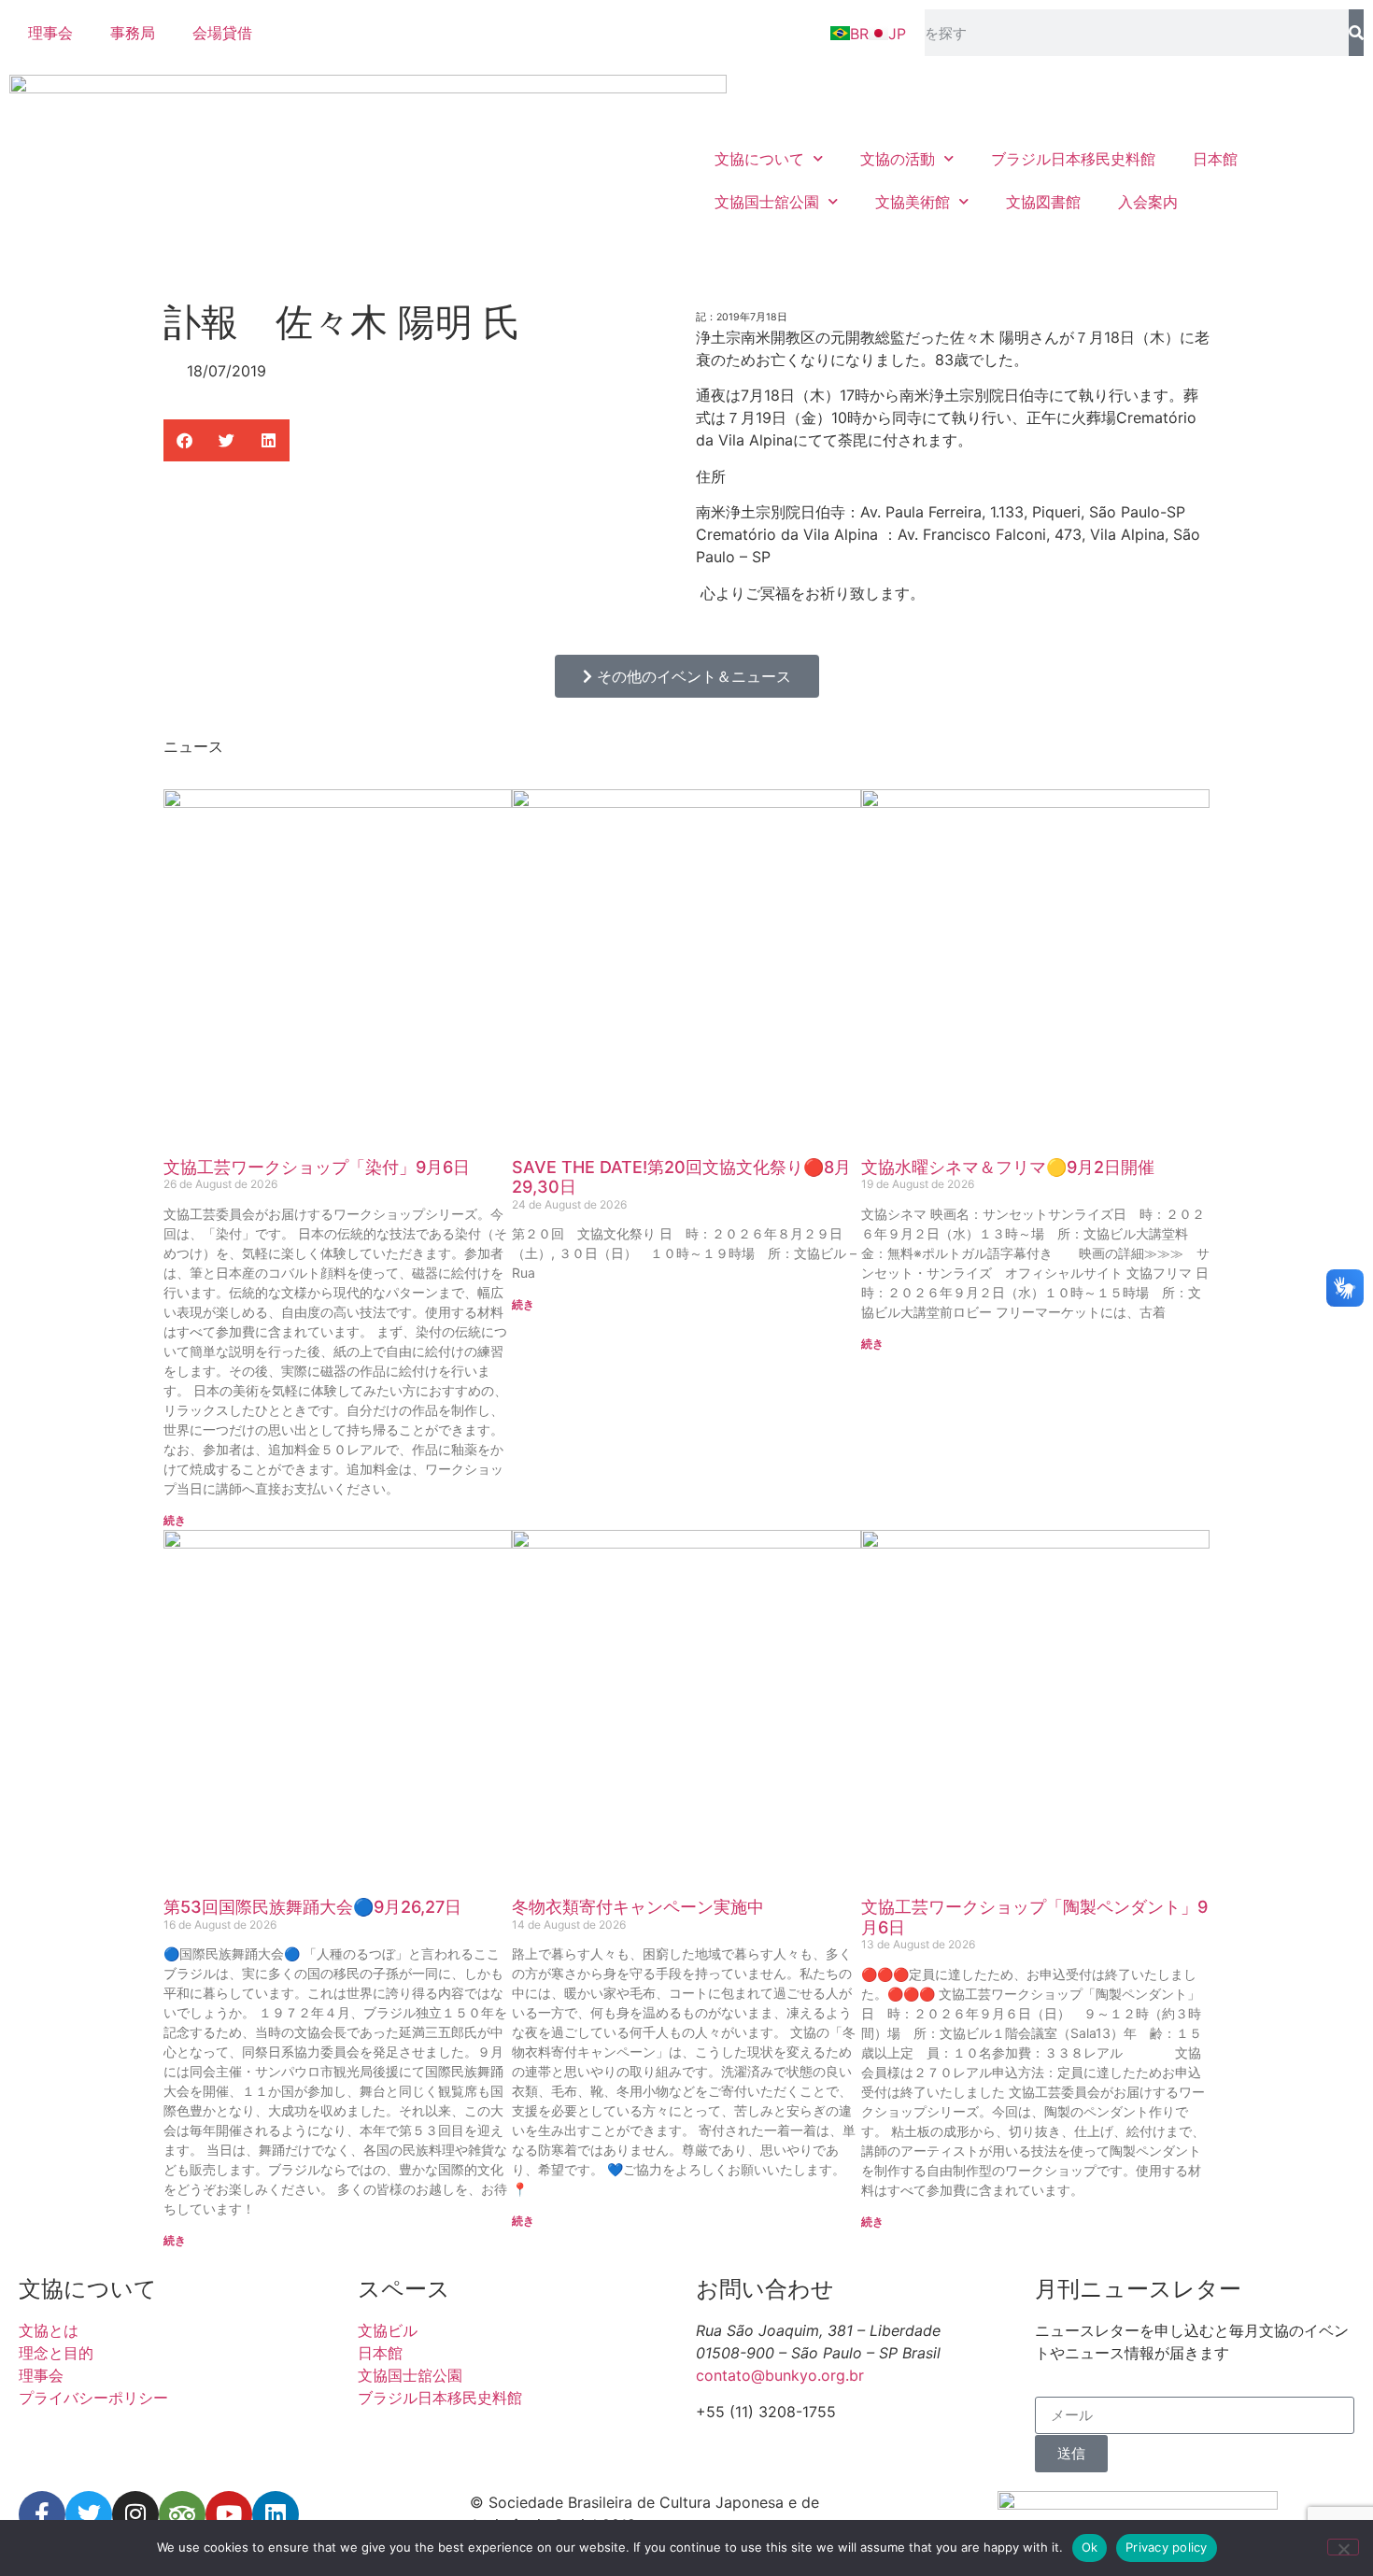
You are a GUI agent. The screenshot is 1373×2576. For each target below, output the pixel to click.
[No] (1343, 2547)
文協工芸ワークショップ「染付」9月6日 (317, 1167)
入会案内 (1148, 202)
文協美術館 (913, 202)
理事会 (50, 33)
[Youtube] (229, 2514)
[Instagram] (135, 2514)
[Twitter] (89, 2514)
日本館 (1215, 159)
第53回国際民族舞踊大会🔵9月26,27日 (312, 1907)
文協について (759, 159)
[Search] (1356, 33)
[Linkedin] (276, 2514)
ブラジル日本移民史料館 (1073, 159)
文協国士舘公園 (767, 202)
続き (175, 1520)
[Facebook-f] (42, 2514)
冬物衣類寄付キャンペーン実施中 (638, 1907)
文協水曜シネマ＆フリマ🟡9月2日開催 (1008, 1167)
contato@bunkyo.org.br (780, 2375)
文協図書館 (1043, 202)
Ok (1090, 2547)
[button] (184, 440)
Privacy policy (1167, 2547)
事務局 (133, 33)
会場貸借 (222, 33)
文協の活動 (898, 159)
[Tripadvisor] (182, 2514)
